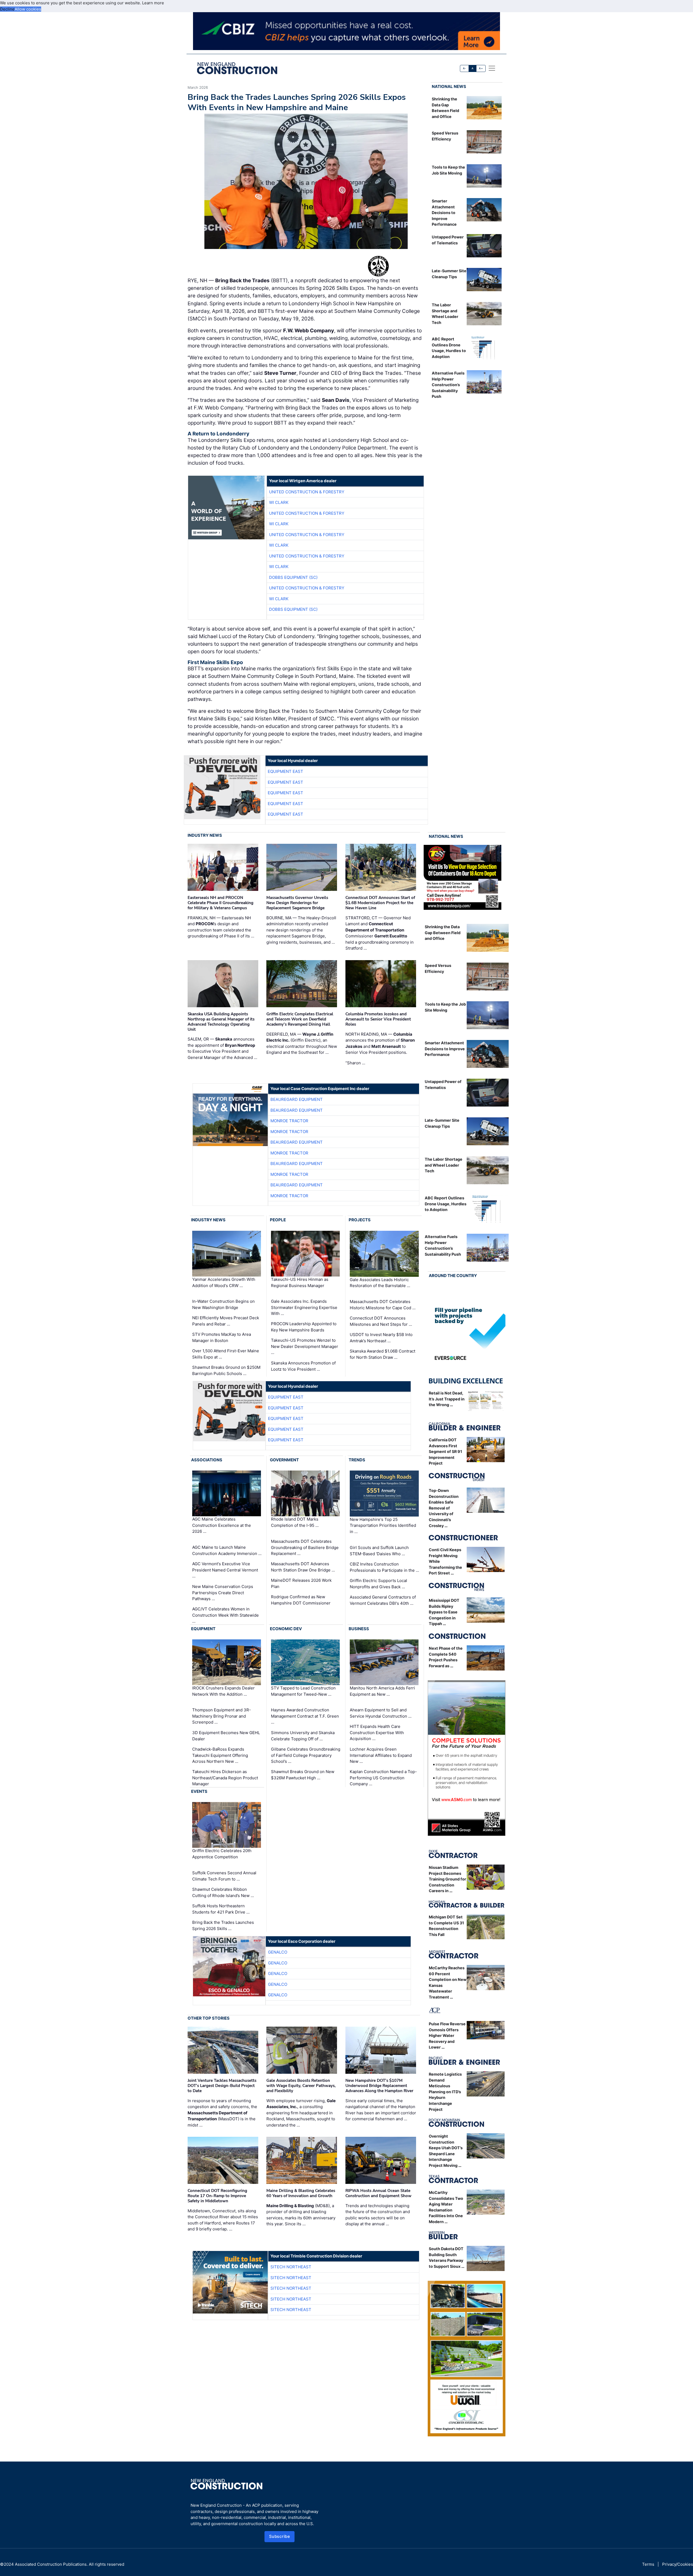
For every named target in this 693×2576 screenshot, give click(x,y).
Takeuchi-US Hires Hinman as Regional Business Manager (300, 1282)
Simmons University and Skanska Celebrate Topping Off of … (303, 1736)
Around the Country (453, 1276)
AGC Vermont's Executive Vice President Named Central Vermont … (225, 1570)
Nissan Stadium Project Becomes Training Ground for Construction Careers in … (447, 1879)
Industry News (205, 835)
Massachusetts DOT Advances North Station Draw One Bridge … (303, 1567)
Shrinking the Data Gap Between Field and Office (443, 933)
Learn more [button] (153, 3)
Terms (648, 2564)
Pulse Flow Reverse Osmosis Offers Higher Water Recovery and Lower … (447, 2035)
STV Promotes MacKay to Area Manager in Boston (222, 1337)
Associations (207, 1460)
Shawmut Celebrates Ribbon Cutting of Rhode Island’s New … (223, 1892)
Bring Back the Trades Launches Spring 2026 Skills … (223, 1925)
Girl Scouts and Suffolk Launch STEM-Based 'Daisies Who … (379, 1551)
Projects (360, 1220)
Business (359, 1629)
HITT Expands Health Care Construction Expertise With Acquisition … (377, 1732)
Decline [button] (7, 9)
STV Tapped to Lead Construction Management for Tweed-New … (303, 1691)
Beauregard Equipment (297, 1099)
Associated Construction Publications (51, 2564)
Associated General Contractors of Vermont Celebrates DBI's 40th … (383, 1600)
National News (449, 86)
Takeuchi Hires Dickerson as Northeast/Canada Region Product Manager (225, 1778)
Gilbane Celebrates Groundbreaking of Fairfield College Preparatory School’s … (306, 1755)
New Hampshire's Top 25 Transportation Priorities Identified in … (383, 1525)
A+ (481, 68)
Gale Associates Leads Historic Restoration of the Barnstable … (380, 1283)
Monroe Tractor (289, 1121)
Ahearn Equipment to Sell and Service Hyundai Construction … (381, 1713)
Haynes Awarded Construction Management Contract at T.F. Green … (305, 1716)
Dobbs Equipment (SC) (293, 577)
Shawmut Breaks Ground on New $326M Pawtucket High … (303, 1775)
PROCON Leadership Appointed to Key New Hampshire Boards (304, 1327)
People (278, 1220)
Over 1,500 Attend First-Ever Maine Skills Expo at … (226, 1354)
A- (465, 68)
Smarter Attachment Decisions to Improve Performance (444, 213)
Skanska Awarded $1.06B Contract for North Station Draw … (383, 1354)
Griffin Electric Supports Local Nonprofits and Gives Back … (378, 1584)
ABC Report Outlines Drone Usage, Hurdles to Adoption (446, 1204)
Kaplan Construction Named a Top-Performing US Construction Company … (383, 1778)
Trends (357, 1460)
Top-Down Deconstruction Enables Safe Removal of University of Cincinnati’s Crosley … (444, 1508)
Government (284, 1460)
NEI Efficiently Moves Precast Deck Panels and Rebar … (226, 1321)
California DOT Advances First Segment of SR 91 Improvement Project (445, 1451)
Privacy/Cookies (678, 2564)
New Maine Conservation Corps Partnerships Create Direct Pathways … (223, 1593)
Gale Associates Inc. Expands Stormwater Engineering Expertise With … (304, 1307)
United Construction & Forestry (307, 492)
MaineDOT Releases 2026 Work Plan (301, 1583)
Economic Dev (286, 1629)
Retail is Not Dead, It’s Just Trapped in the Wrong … (447, 1399)
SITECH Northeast (291, 2267)
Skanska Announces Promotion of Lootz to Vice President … (303, 1366)
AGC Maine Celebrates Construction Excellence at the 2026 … (222, 1525)
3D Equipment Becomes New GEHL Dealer (226, 1736)
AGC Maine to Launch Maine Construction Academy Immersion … (227, 1550)
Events (199, 1791)
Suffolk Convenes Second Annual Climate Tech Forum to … (224, 1876)
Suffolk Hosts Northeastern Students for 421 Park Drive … (221, 1909)
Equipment (203, 1629)
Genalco (278, 1952)
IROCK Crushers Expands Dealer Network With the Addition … (223, 1691)
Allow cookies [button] (28, 9)
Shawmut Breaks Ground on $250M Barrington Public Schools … (226, 1370)
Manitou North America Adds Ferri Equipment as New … (382, 1691)
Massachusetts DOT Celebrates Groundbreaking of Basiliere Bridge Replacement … (305, 1547)
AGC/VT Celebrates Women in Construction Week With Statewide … (225, 1615)
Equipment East (285, 771)
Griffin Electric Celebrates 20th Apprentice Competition (222, 1854)
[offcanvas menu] (492, 68)
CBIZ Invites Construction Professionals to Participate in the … (384, 1567)
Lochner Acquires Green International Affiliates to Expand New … (381, 1755)
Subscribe (280, 2536)
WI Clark (279, 502)
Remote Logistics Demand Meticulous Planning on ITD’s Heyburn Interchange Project (445, 2092)
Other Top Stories (209, 2018)
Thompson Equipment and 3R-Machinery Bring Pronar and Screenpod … (222, 1716)
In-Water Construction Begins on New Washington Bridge (223, 1304)
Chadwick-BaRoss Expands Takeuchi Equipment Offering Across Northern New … (220, 1755)
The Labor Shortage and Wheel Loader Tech (444, 1165)
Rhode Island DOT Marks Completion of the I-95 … (295, 1522)
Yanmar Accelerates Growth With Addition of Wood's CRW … (224, 1282)
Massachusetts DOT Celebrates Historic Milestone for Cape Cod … (383, 1305)
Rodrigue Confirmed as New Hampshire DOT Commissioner (301, 1600)
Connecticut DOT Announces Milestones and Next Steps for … (381, 1321)
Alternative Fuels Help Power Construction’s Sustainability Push (448, 385)
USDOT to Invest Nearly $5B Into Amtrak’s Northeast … (381, 1338)
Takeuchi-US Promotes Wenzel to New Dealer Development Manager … (305, 1346)
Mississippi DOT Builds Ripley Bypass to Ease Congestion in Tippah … (444, 1612)
